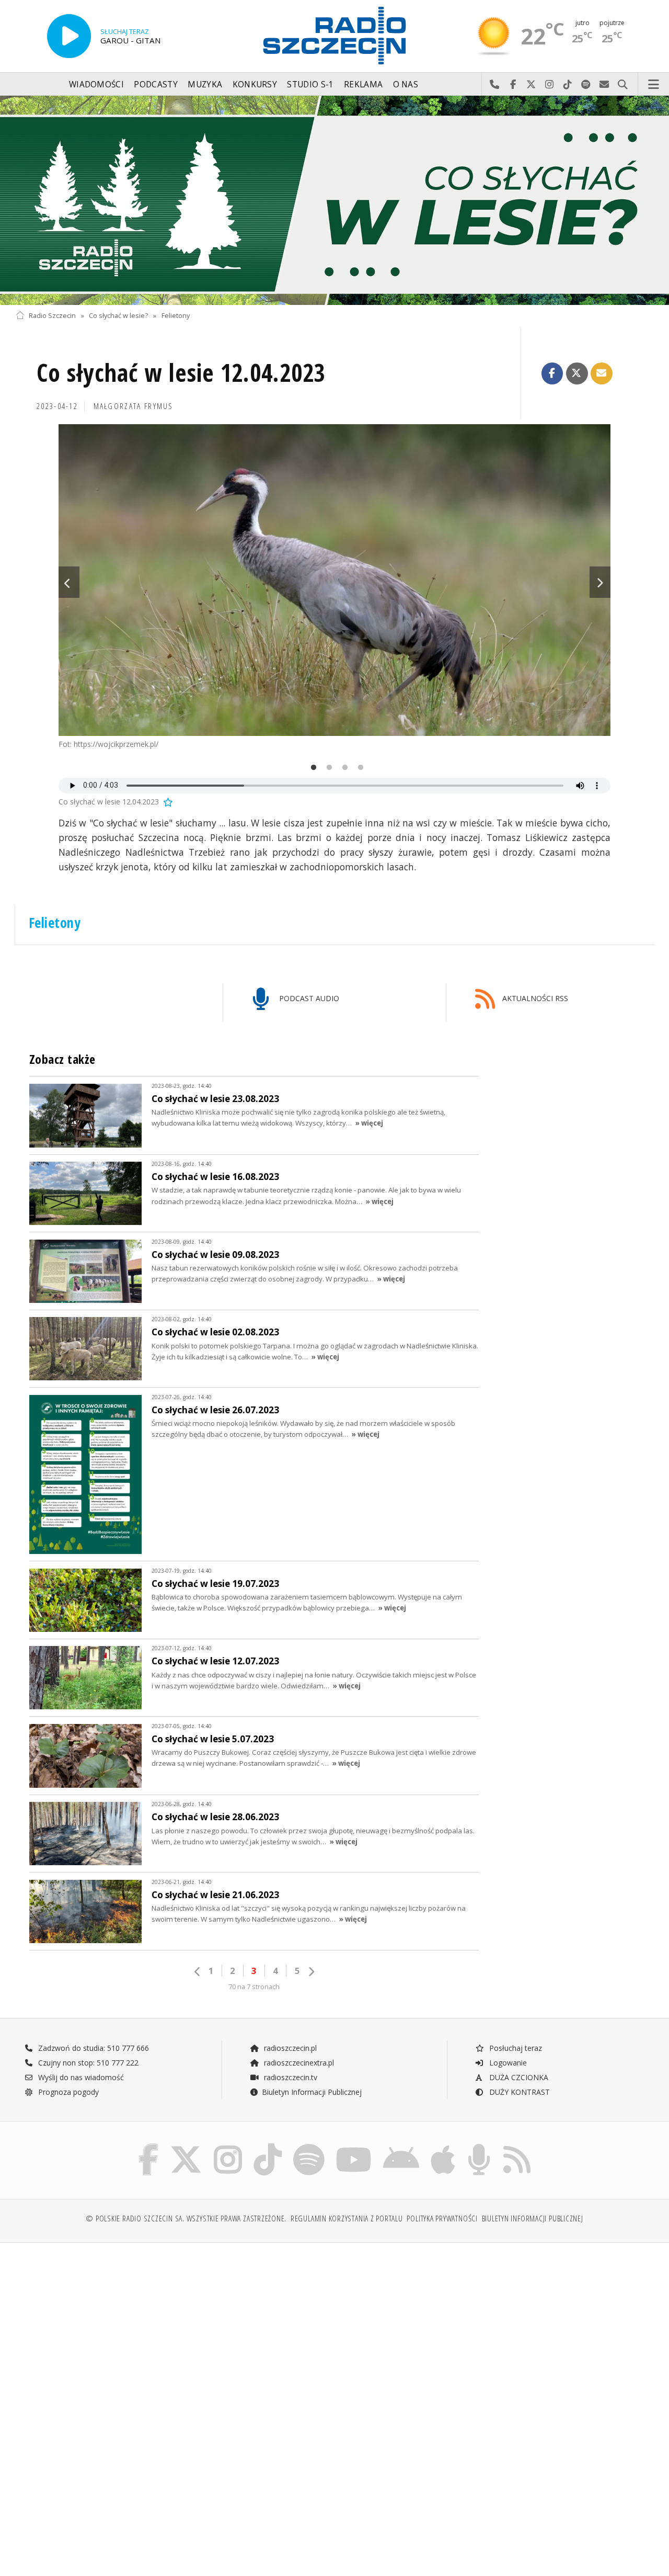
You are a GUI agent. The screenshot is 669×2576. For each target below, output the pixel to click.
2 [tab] (327, 768)
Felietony (176, 316)
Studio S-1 (310, 84)
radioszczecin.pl (289, 2048)
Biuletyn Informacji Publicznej (312, 2092)
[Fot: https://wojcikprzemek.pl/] (334, 580)
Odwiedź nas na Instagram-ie (550, 85)
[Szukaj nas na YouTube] (354, 2146)
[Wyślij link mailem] (602, 373)
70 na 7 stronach (254, 1987)
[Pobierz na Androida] (401, 2146)
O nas (406, 84)
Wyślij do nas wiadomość (604, 85)
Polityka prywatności (442, 2218)
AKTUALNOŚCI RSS (534, 998)
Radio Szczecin (52, 316)
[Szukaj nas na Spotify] (309, 2146)
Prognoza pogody (67, 2092)
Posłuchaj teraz (515, 2048)
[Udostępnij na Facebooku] (552, 373)
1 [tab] (311, 768)
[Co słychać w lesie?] (334, 200)
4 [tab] (358, 768)
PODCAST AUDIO (308, 998)
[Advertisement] (174, 2331)
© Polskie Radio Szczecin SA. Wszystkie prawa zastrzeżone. (186, 2218)
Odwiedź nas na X (531, 85)
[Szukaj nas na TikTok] (268, 2146)
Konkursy (255, 84)
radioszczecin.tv (290, 2077)
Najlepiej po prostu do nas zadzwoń (495, 85)
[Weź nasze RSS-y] (517, 2146)
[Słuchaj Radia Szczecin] (69, 36)
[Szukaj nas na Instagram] (228, 2146)
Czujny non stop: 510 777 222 (87, 2063)
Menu (654, 85)
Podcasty (155, 84)
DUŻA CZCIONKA (518, 2077)
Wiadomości (96, 84)
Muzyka (205, 84)
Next (600, 582)
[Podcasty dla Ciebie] (479, 2146)
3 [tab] (342, 768)
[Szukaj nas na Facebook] (149, 2146)
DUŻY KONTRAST (518, 2092)
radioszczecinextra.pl (298, 2063)
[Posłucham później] (167, 802)
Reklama (363, 84)
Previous (69, 582)
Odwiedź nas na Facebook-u (513, 85)
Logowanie (507, 2063)
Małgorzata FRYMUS (134, 406)
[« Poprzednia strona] (198, 1972)
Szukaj (623, 85)
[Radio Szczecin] (334, 36)
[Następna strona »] (311, 1972)
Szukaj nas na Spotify (586, 85)
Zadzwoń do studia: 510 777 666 (93, 2048)
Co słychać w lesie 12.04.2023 (181, 373)
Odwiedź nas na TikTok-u (568, 85)
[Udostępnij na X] (577, 373)
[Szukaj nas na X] (186, 2146)
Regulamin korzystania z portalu (347, 2218)
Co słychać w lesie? (118, 316)
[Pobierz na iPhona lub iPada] (443, 2146)
